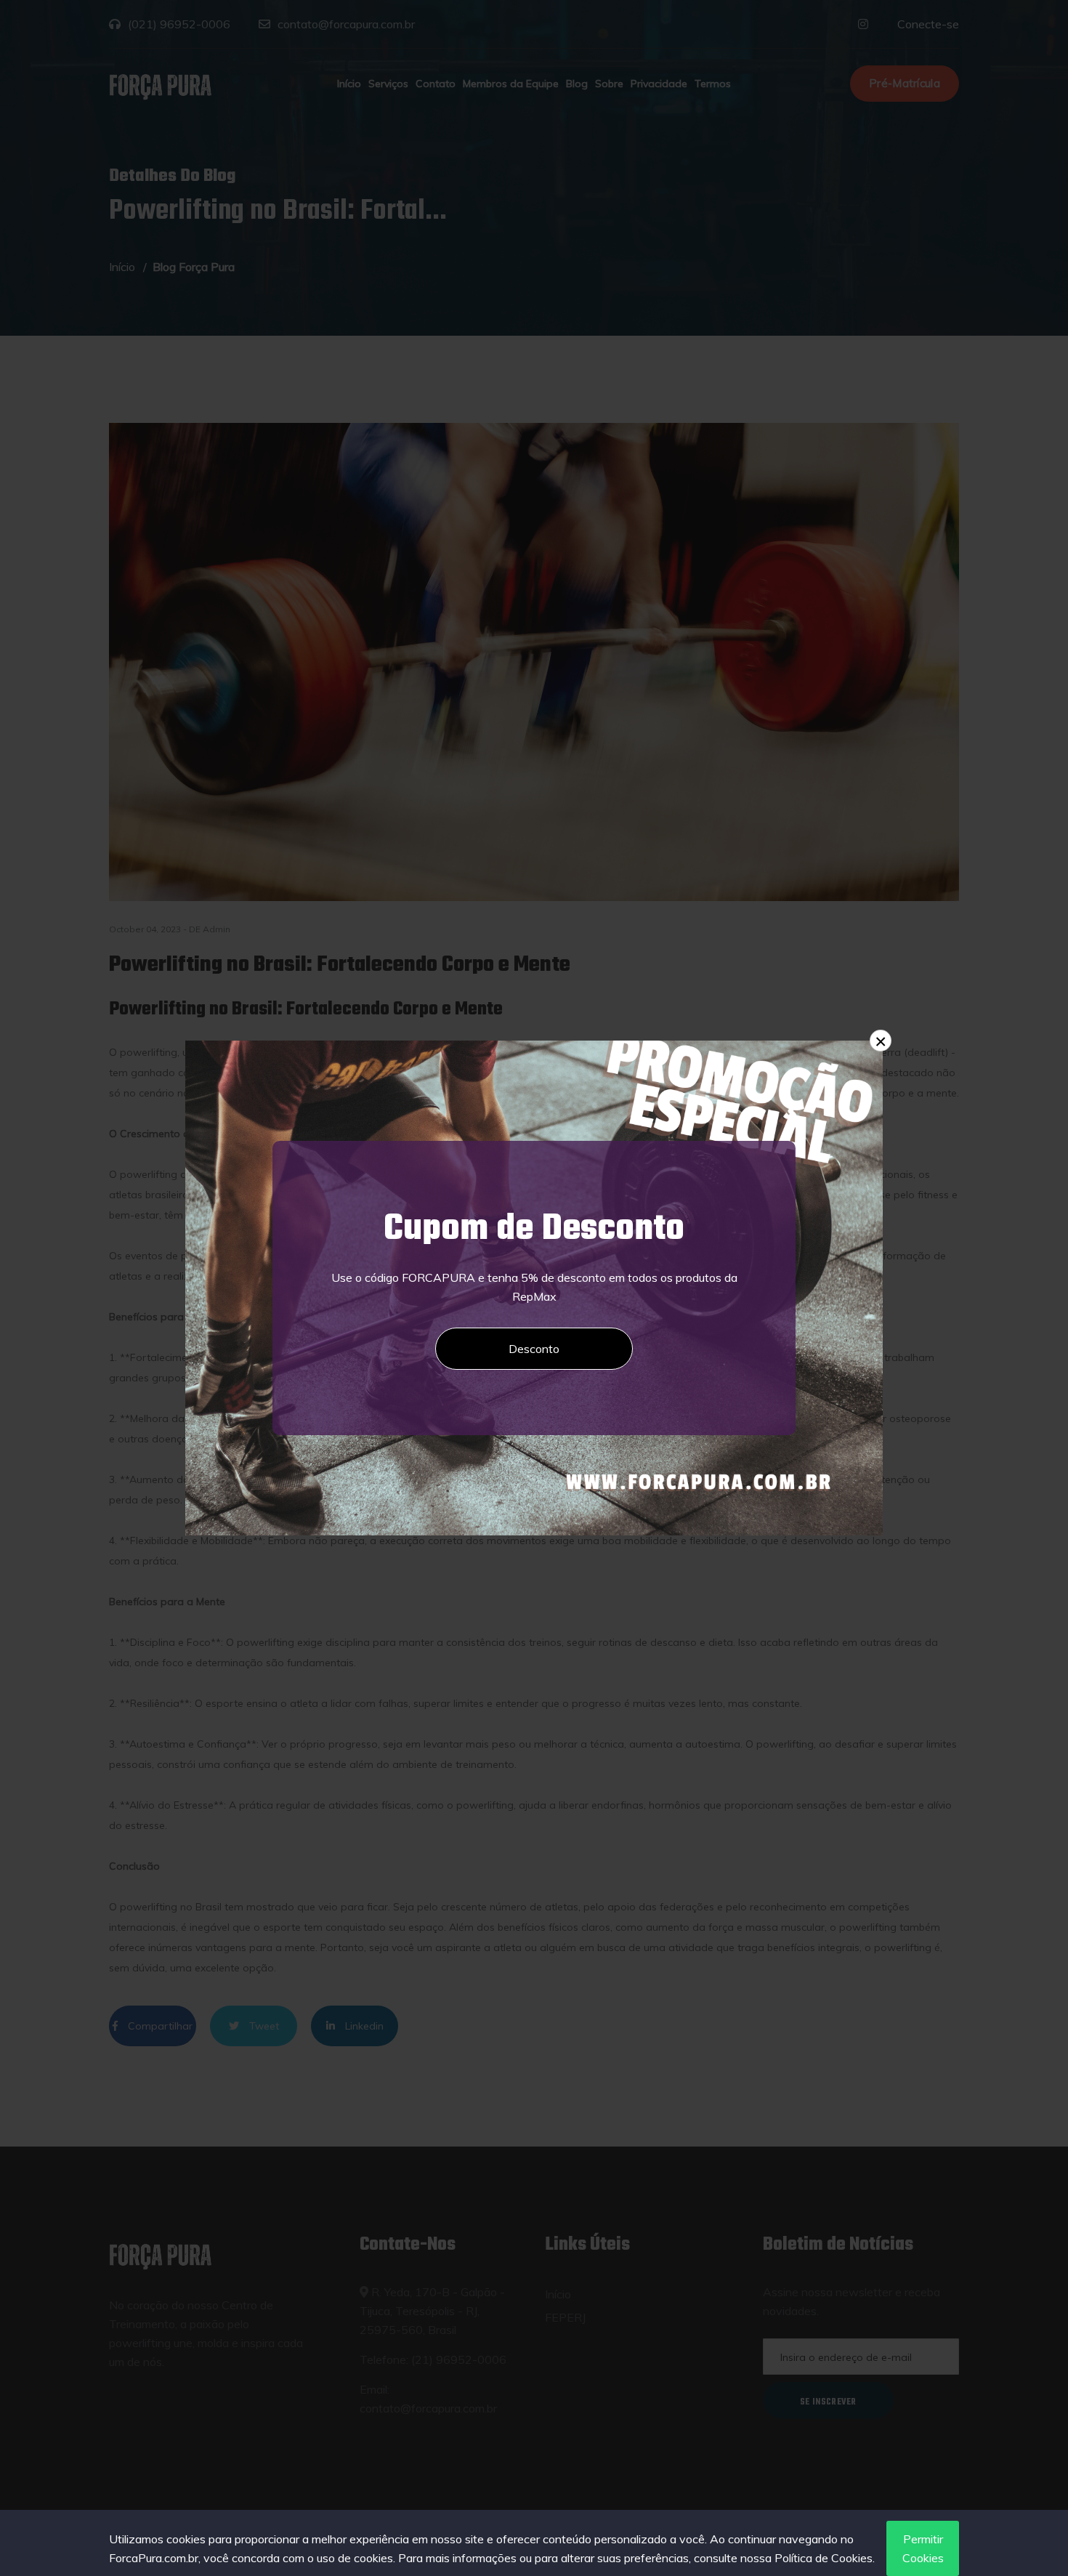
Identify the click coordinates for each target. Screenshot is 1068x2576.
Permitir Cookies (923, 2548)
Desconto (534, 1349)
